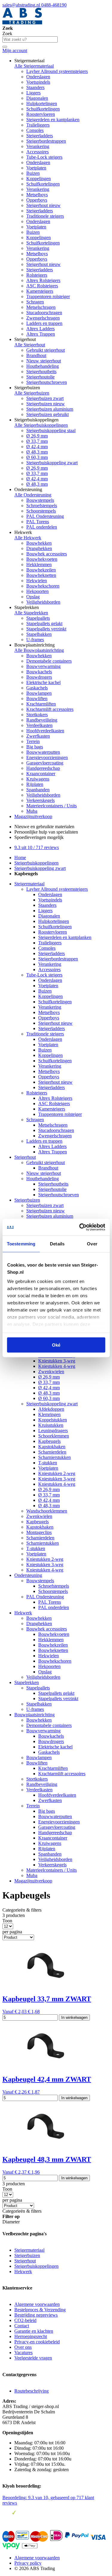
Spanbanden (38, 790)
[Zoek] (5, 47)
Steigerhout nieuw (43, 205)
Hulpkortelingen (42, 103)
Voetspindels (38, 82)
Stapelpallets (38, 618)
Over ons (23, 2347)
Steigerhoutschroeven (47, 382)
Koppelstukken (53, 1420)
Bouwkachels (39, 672)
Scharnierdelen (52, 1452)
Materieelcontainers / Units (52, 806)
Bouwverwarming (43, 666)
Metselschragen (41, 307)
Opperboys (37, 200)
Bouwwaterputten (43, 752)
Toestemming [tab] (21, 1243)
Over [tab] (92, 1243)
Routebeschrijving (32, 2391)
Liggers (33, 93)
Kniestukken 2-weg (57, 1473)
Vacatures (23, 2352)
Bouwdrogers (39, 677)
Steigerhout (25, 1157)
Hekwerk (23, 1613)
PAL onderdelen (42, 527)
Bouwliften (37, 698)
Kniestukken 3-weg (57, 1361)
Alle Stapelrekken (31, 613)
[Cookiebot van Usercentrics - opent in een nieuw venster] (80, 1227)
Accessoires (37, 152)
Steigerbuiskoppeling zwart (52, 463)
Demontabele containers (49, 661)
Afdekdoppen (51, 1409)
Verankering (38, 146)
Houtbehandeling (43, 366)
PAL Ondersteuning (45, 516)
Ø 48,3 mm (37, 452)
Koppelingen (39, 179)
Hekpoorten (37, 591)
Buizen (33, 173)
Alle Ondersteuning (33, 495)
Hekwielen (37, 581)
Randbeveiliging (42, 720)
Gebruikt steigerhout (46, 350)
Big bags (35, 747)
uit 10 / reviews (37, 847)
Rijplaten (35, 784)
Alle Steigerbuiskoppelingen (41, 425)
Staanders (35, 87)
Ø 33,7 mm (37, 441)
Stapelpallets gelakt (44, 623)
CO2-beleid (25, 2320)
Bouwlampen (39, 693)
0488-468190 (54, 5)
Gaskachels (37, 688)
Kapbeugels (49, 1441)
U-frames (35, 640)
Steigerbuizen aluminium (50, 409)
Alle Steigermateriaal (34, 66)
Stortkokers (37, 715)
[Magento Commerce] (22, 23)
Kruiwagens (38, 779)
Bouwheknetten (41, 575)
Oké (56, 1345)
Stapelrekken (27, 1682)
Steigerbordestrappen (46, 141)
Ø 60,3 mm (37, 457)
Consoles (35, 130)
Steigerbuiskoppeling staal (51, 430)
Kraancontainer (41, 774)
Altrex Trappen (41, 334)
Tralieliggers (38, 125)
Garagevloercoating (45, 763)
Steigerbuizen (27, 1200)
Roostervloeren (41, 114)
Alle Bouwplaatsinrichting (39, 650)
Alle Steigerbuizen (32, 393)
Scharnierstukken (55, 1457)
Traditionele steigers (45, 216)
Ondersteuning (28, 1575)
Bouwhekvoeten (42, 559)
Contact (22, 2326)
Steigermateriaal (29, 884)
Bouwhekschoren (43, 586)
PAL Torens (38, 522)
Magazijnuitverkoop (33, 816)
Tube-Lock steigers (44, 157)
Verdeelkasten (39, 725)
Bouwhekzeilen (41, 570)
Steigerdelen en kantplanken (53, 120)
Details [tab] (57, 1243)
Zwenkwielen (51, 1372)
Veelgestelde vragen (33, 2358)
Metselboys (37, 195)
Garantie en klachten (34, 2331)
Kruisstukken (51, 1425)
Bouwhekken (39, 543)
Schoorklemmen (54, 1436)
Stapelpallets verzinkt (46, 629)
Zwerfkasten (38, 736)
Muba (32, 811)
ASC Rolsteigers (42, 286)
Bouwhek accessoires (47, 554)
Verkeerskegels (40, 800)
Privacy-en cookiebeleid (37, 2342)
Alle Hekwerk (28, 538)
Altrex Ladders (40, 329)
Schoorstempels (41, 511)
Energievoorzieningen (47, 757)
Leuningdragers (53, 1430)
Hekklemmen (39, 564)
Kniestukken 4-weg (57, 1366)
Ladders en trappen (44, 323)
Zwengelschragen (43, 318)
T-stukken (48, 1463)
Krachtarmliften (41, 704)
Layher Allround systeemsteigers (57, 71)
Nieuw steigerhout (44, 361)
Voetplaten (36, 168)
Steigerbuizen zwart (45, 398)
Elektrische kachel (43, 682)
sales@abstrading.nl (22, 5)
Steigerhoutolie (40, 377)
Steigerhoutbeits (41, 372)
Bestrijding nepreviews (36, 2315)
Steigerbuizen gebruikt (47, 414)
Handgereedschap (43, 768)
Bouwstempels (40, 500)
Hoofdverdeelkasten (45, 731)
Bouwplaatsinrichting (34, 1715)
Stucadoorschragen (44, 313)
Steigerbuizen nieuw (46, 404)
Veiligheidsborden (43, 602)
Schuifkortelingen (43, 109)
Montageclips (39, 1532)
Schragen (35, 302)
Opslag (33, 597)
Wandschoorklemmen (47, 1511)
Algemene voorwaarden (37, 2304)
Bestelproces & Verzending (40, 2310)
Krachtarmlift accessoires (50, 709)
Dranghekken (39, 548)
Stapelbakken (39, 634)
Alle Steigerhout (30, 345)
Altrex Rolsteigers (43, 280)
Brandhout (36, 355)
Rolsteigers (37, 275)
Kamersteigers (40, 291)
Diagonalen (37, 98)
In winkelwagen (74, 2017)
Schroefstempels (42, 506)
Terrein (33, 741)
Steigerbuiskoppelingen (36, 863)
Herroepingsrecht (31, 2336)
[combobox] (30, 39)
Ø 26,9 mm (37, 436)
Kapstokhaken (52, 1447)
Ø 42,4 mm (37, 447)
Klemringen (49, 1414)
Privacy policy (28, 2563)
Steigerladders (40, 136)
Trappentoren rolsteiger (48, 296)
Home (20, 858)
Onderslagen (38, 77)
